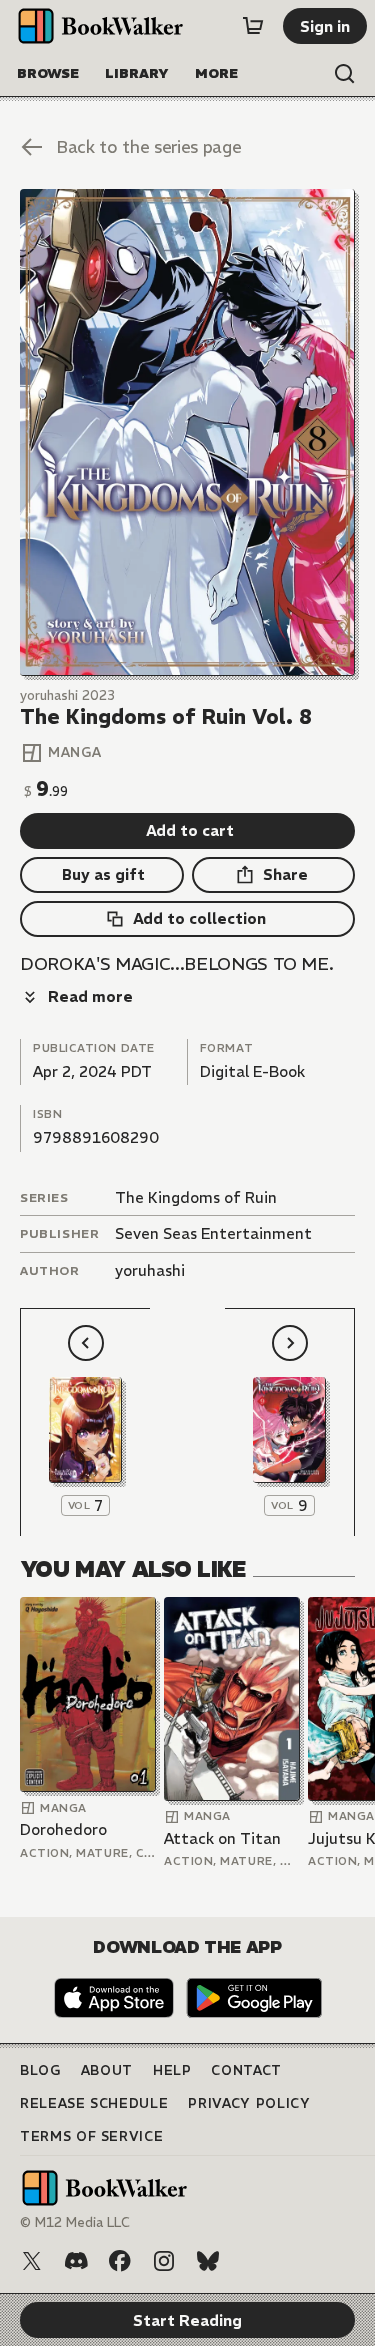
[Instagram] (164, 2261)
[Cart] (253, 26)
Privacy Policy (249, 2103)
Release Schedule (94, 2103)
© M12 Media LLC (75, 2222)
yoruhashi (150, 1270)
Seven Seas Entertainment (213, 1233)
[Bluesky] (208, 2261)
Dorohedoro (63, 1829)
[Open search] (345, 74)
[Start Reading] (187, 432)
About (107, 2070)
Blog (40, 2070)
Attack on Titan (222, 1838)
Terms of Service (91, 2136)
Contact (246, 2070)
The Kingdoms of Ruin (196, 1197)
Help (172, 2070)
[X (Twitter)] (32, 2261)
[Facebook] (120, 2261)
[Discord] (76, 2261)
